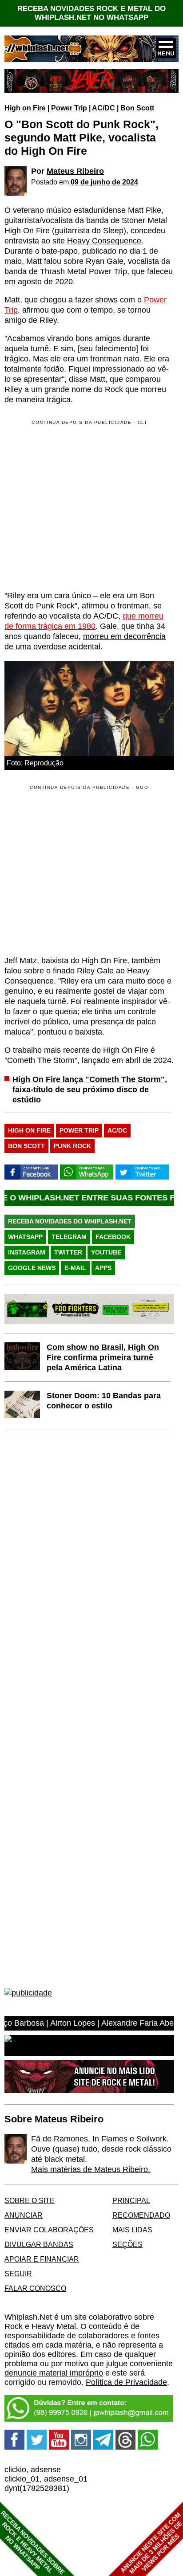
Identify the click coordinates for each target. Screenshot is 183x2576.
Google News (32, 1268)
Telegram (69, 1237)
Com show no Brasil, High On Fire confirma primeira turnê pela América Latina (103, 1357)
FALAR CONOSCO (35, 2288)
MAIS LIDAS (132, 2230)
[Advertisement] (79, 870)
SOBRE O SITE (30, 2200)
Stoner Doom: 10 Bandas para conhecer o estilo (104, 1401)
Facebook (113, 1237)
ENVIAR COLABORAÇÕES (49, 2230)
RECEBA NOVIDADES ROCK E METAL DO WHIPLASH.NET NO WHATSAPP (91, 13)
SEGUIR (18, 2274)
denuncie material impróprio (54, 2373)
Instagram (27, 1252)
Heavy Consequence (104, 241)
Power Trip (69, 108)
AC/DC (103, 108)
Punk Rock (72, 1146)
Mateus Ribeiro (75, 171)
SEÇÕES (127, 2244)
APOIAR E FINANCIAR (42, 2259)
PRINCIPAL (131, 2200)
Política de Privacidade (126, 2382)
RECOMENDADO (141, 2215)
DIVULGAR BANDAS (39, 2244)
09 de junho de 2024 (104, 182)
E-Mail (75, 1268)
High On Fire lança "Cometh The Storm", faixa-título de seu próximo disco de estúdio (90, 1090)
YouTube (106, 1252)
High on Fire (25, 108)
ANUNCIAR (24, 2215)
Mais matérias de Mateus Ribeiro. (91, 2169)
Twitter (68, 1252)
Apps (103, 1268)
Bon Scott (137, 108)
